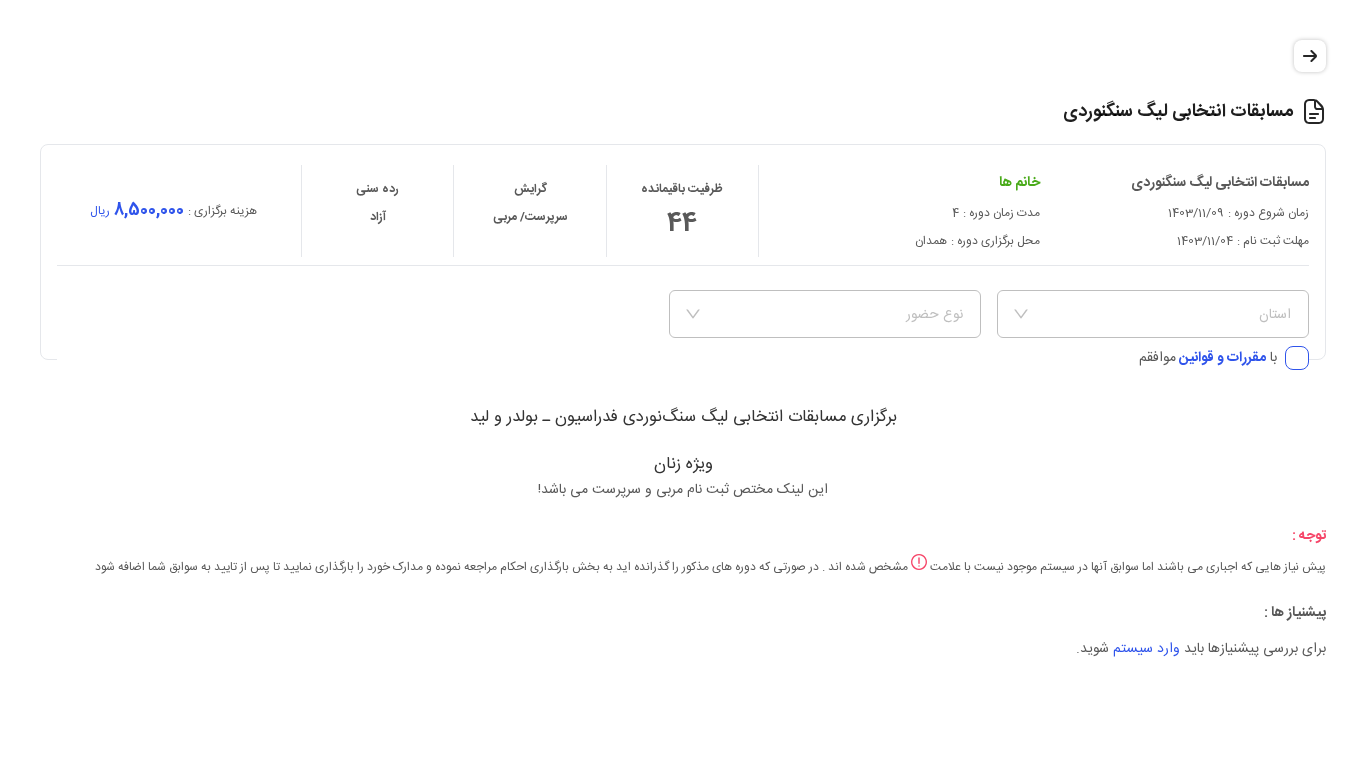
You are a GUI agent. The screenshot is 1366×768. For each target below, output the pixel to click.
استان (1275, 315)
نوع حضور (934, 315)
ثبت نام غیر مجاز (147, 362)
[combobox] (1162, 314)
